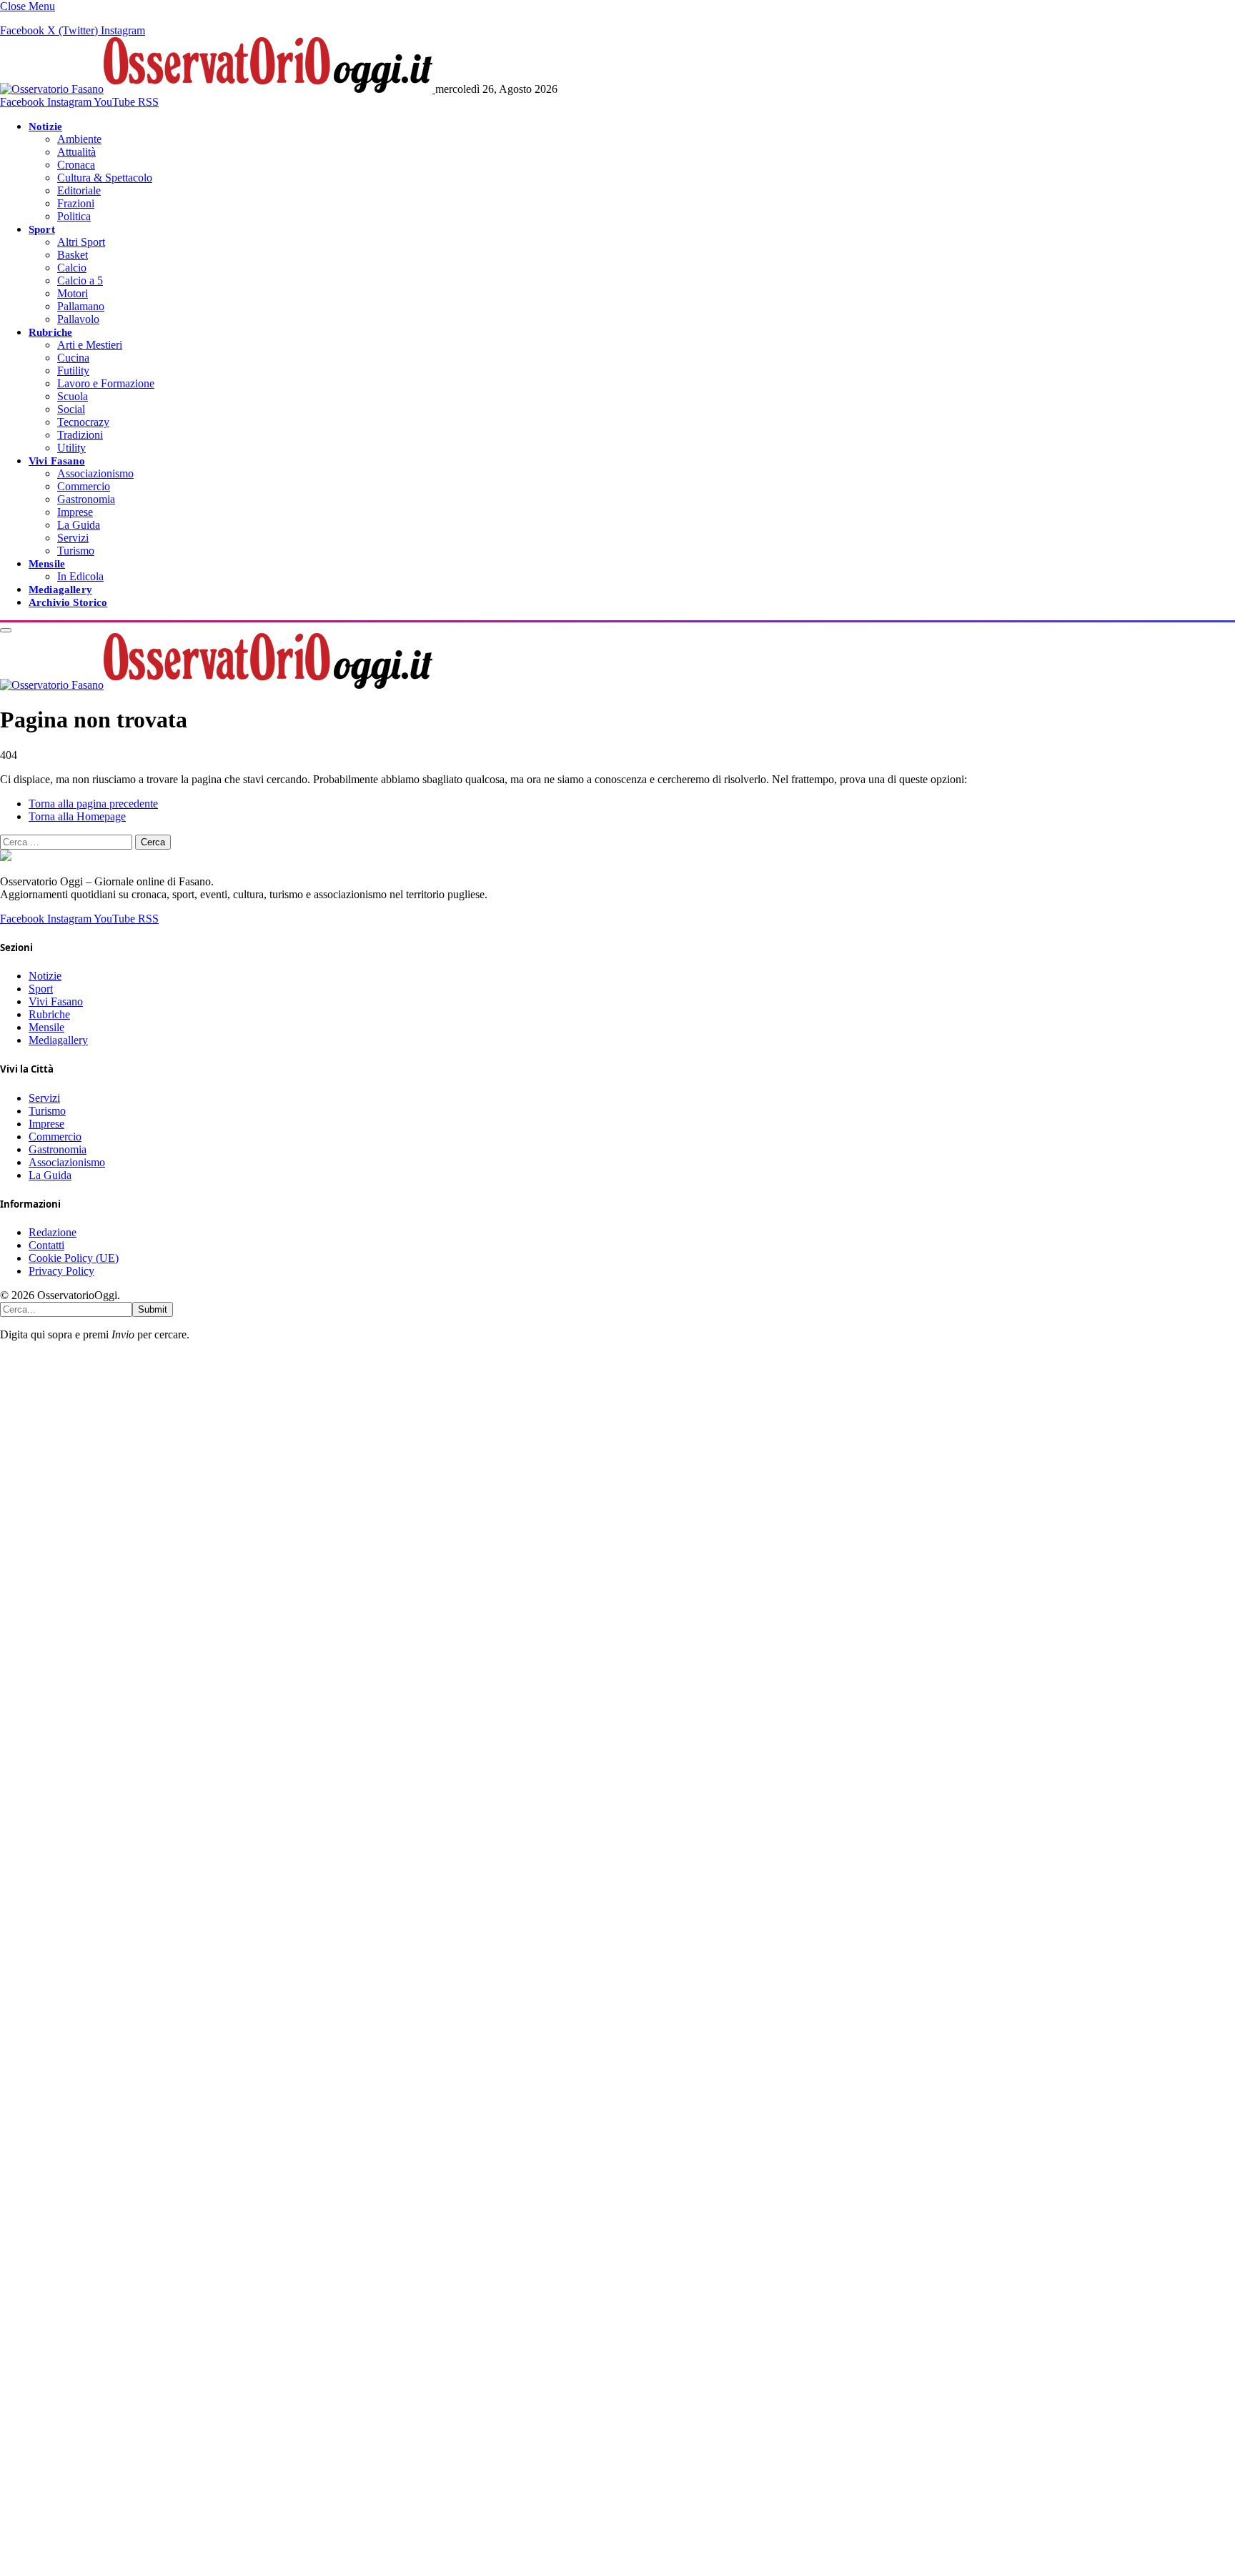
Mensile (47, 563)
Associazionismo (95, 473)
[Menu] (6, 630)
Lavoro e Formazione (106, 383)
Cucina (73, 358)
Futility (73, 371)
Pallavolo (78, 319)
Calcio (72, 268)
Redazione (53, 1232)
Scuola (73, 396)
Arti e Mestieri (90, 345)
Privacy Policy (61, 1271)
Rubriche (50, 332)
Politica (74, 216)
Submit (153, 1309)
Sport (42, 229)
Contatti (46, 1245)
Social (71, 409)
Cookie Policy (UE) (74, 1258)
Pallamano (81, 306)
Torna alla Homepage (77, 816)
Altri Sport (81, 242)
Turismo (76, 551)
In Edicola (80, 576)
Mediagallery (60, 589)
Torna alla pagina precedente (93, 804)
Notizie (45, 126)
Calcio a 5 (80, 280)
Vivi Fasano (57, 461)
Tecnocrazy (83, 422)
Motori (73, 293)
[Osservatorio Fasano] (218, 89)
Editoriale (79, 190)
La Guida (79, 525)
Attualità (76, 152)
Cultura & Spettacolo (105, 178)
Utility (71, 448)
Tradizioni (80, 435)
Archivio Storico (68, 602)
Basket (73, 255)
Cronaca (76, 165)
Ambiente (79, 139)
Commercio (84, 486)
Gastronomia (86, 499)
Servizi (73, 538)
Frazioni (76, 203)
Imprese (75, 512)
